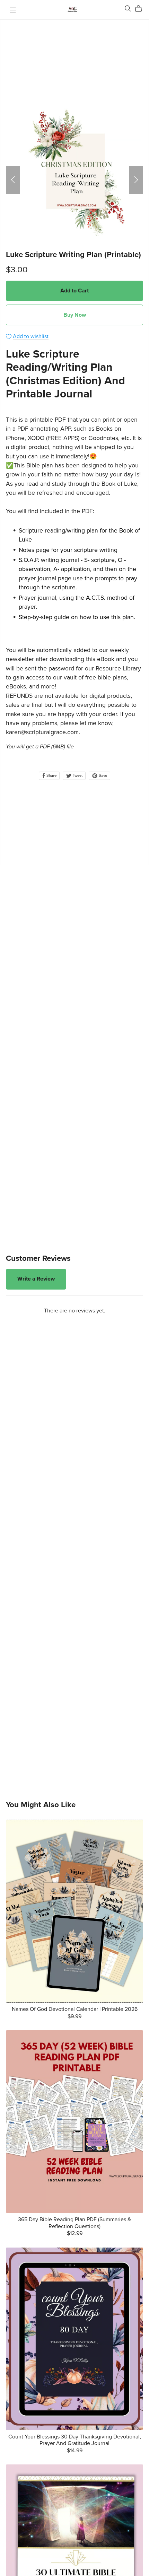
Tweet (77, 776)
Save (102, 776)
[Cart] (141, 9)
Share (51, 776)
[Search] (128, 8)
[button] (13, 180)
